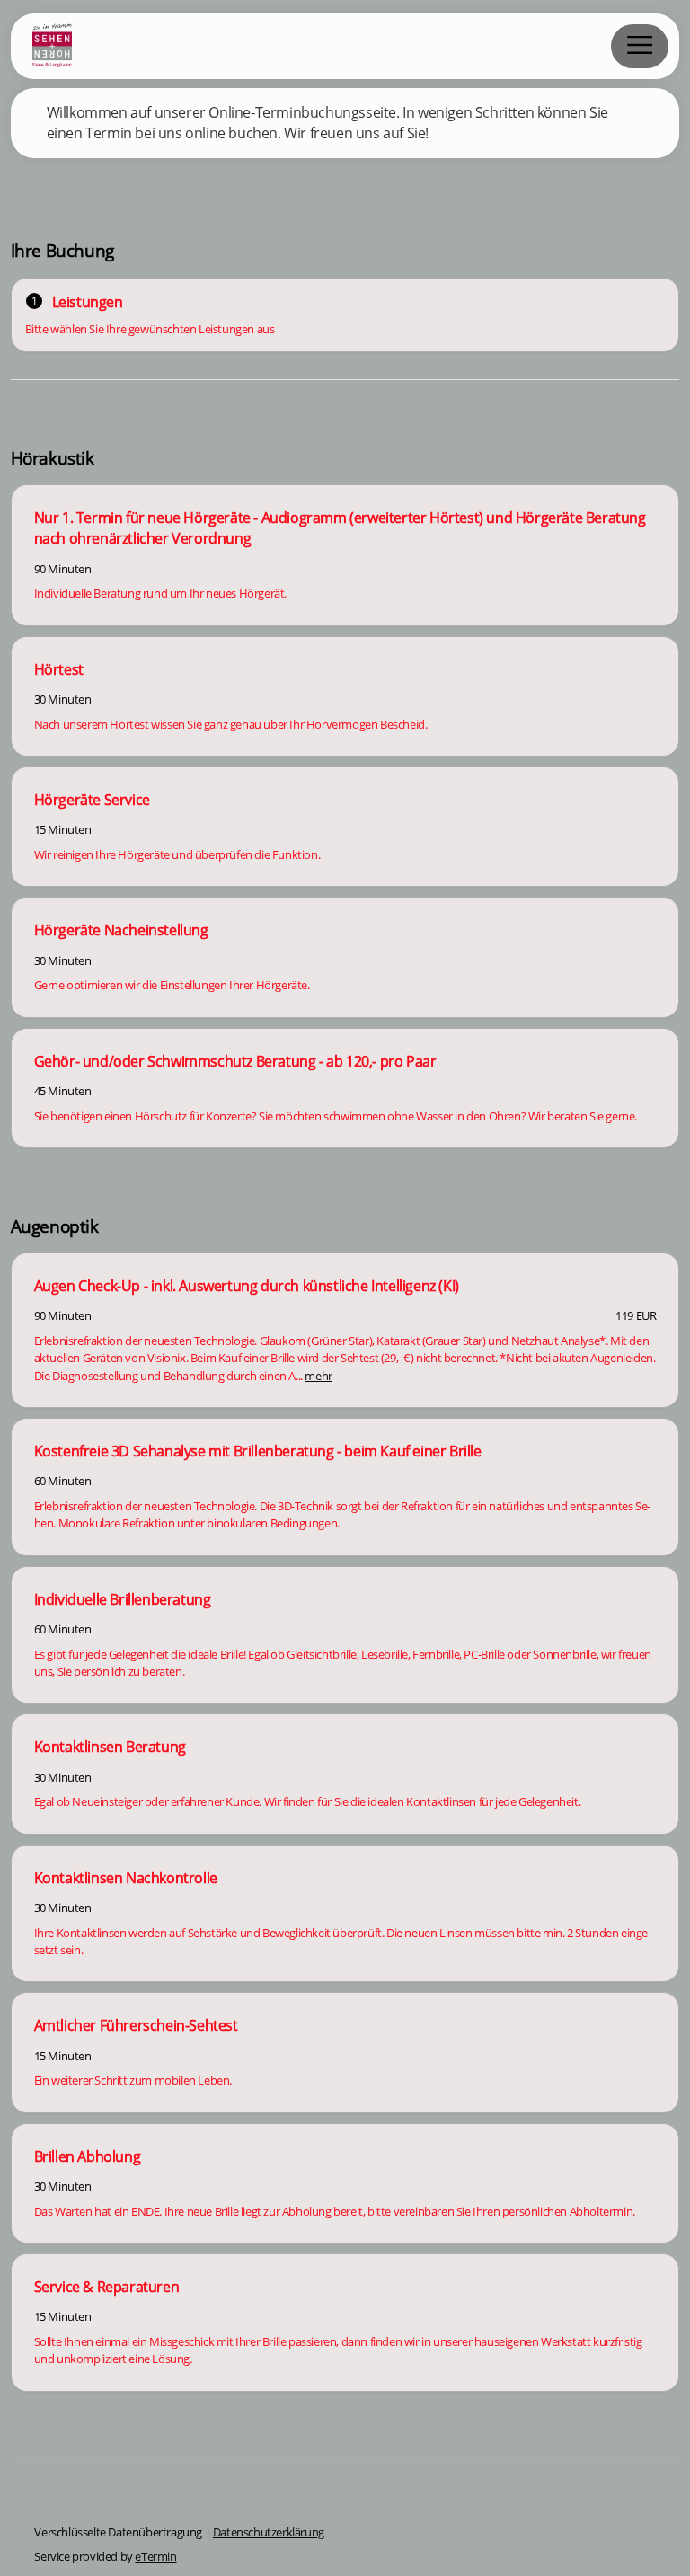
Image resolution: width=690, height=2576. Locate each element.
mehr (318, 1376)
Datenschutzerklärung (269, 2532)
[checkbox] (345, 555)
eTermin (155, 2556)
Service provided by (105, 2556)
